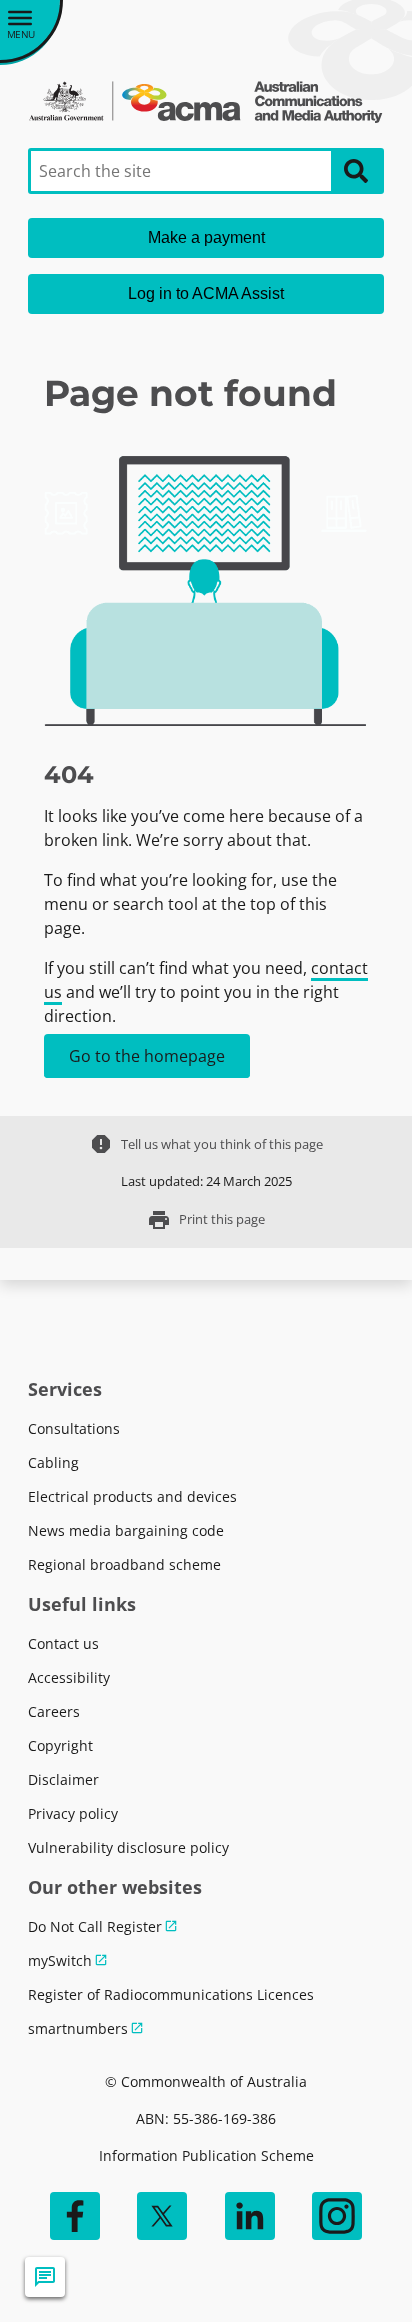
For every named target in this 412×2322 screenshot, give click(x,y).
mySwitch (60, 1960)
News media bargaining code (126, 1530)
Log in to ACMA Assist (206, 293)
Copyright (60, 1745)
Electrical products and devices (132, 1496)
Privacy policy (73, 1813)
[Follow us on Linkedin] (250, 2216)
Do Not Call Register (95, 1926)
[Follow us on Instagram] (337, 2216)
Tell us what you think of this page (206, 1144)
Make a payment (206, 237)
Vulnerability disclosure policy (128, 1847)
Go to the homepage (147, 1056)
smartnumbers (78, 2028)
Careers (54, 1711)
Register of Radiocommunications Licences (171, 1994)
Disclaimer (63, 1779)
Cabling (53, 1462)
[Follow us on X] (162, 2216)
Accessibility (69, 1677)
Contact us (63, 1643)
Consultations (74, 1428)
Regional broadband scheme (124, 1564)
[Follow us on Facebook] (75, 2216)
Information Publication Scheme (206, 2155)
